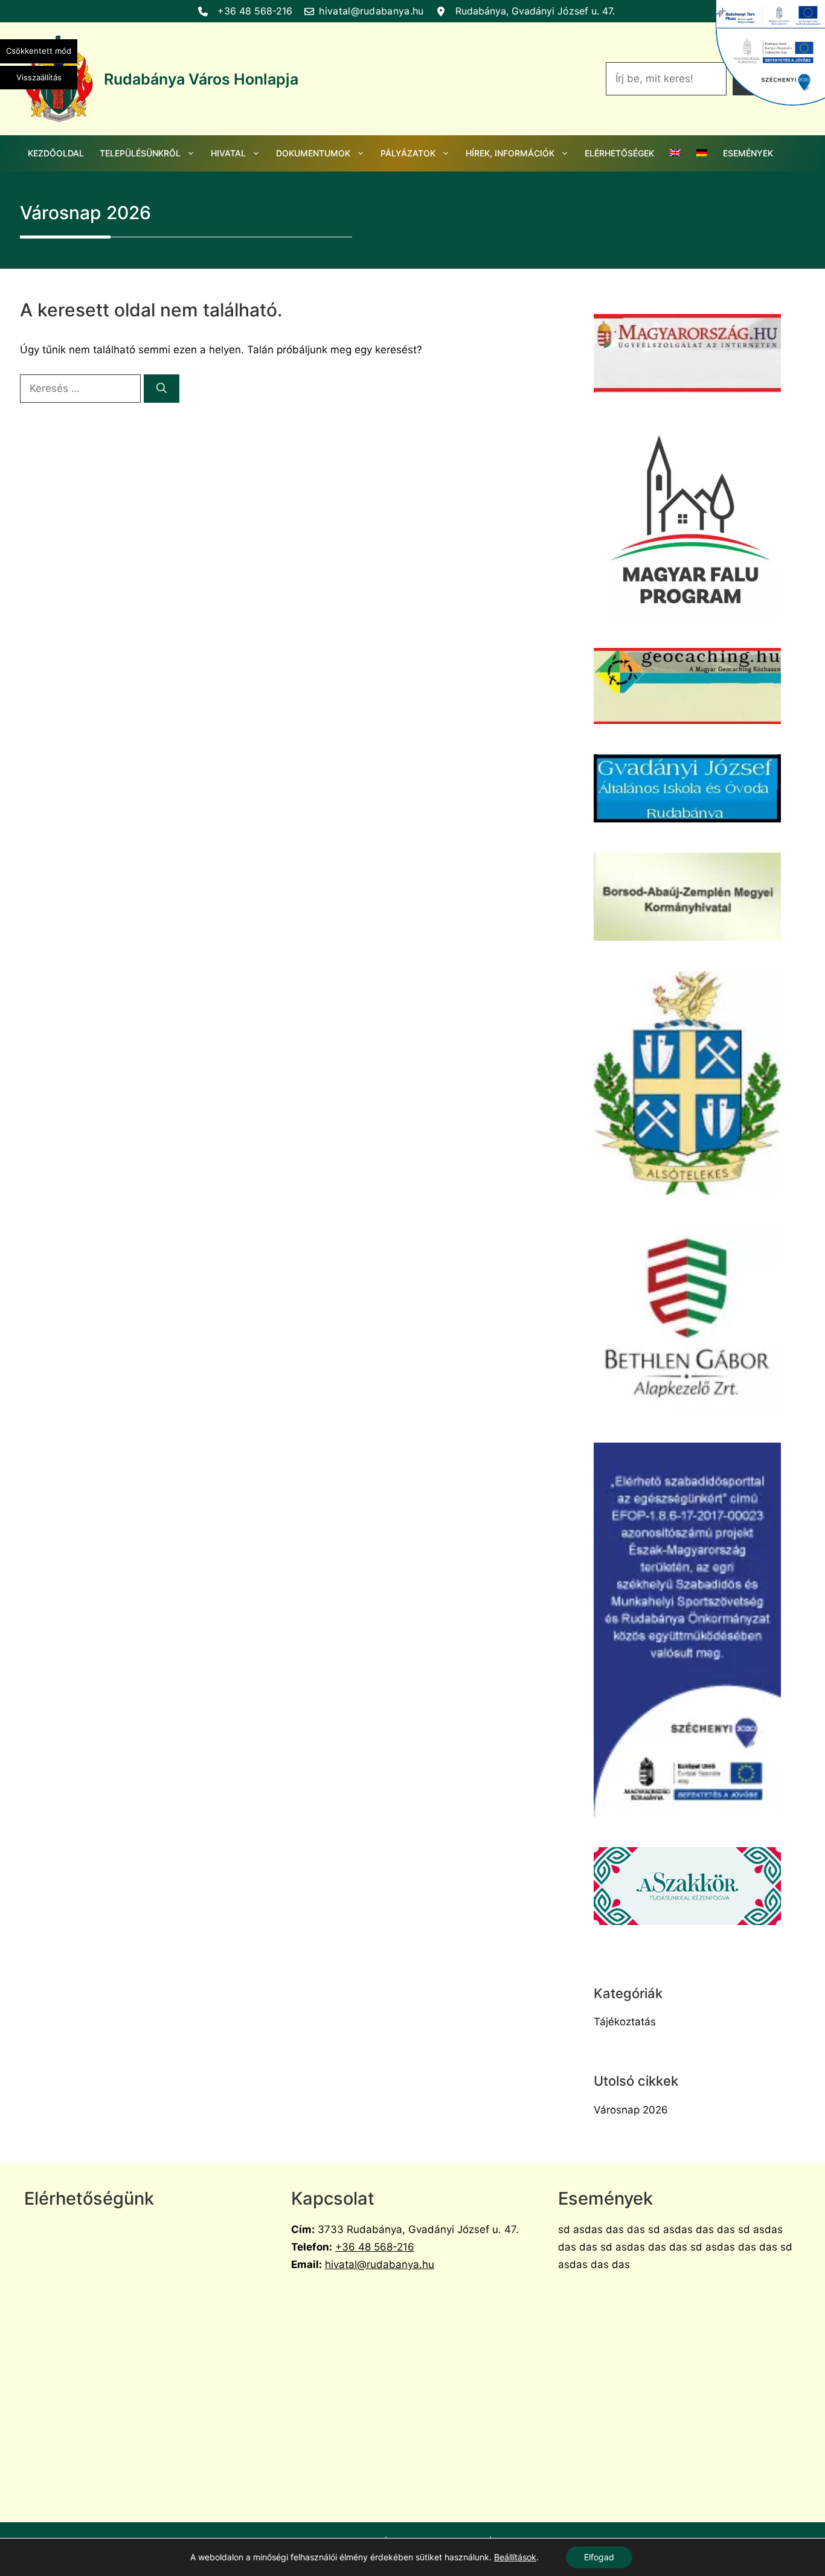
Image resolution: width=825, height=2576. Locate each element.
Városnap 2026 (631, 2110)
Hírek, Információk (510, 153)
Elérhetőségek (619, 153)
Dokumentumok (313, 153)
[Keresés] (162, 389)
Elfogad (599, 2557)
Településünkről (140, 153)
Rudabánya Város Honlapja (201, 79)
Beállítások (515, 2557)
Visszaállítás (39, 77)
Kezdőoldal (56, 153)
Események (748, 153)
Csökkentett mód (39, 51)
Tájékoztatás (625, 2022)
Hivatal (228, 153)
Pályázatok (408, 153)
